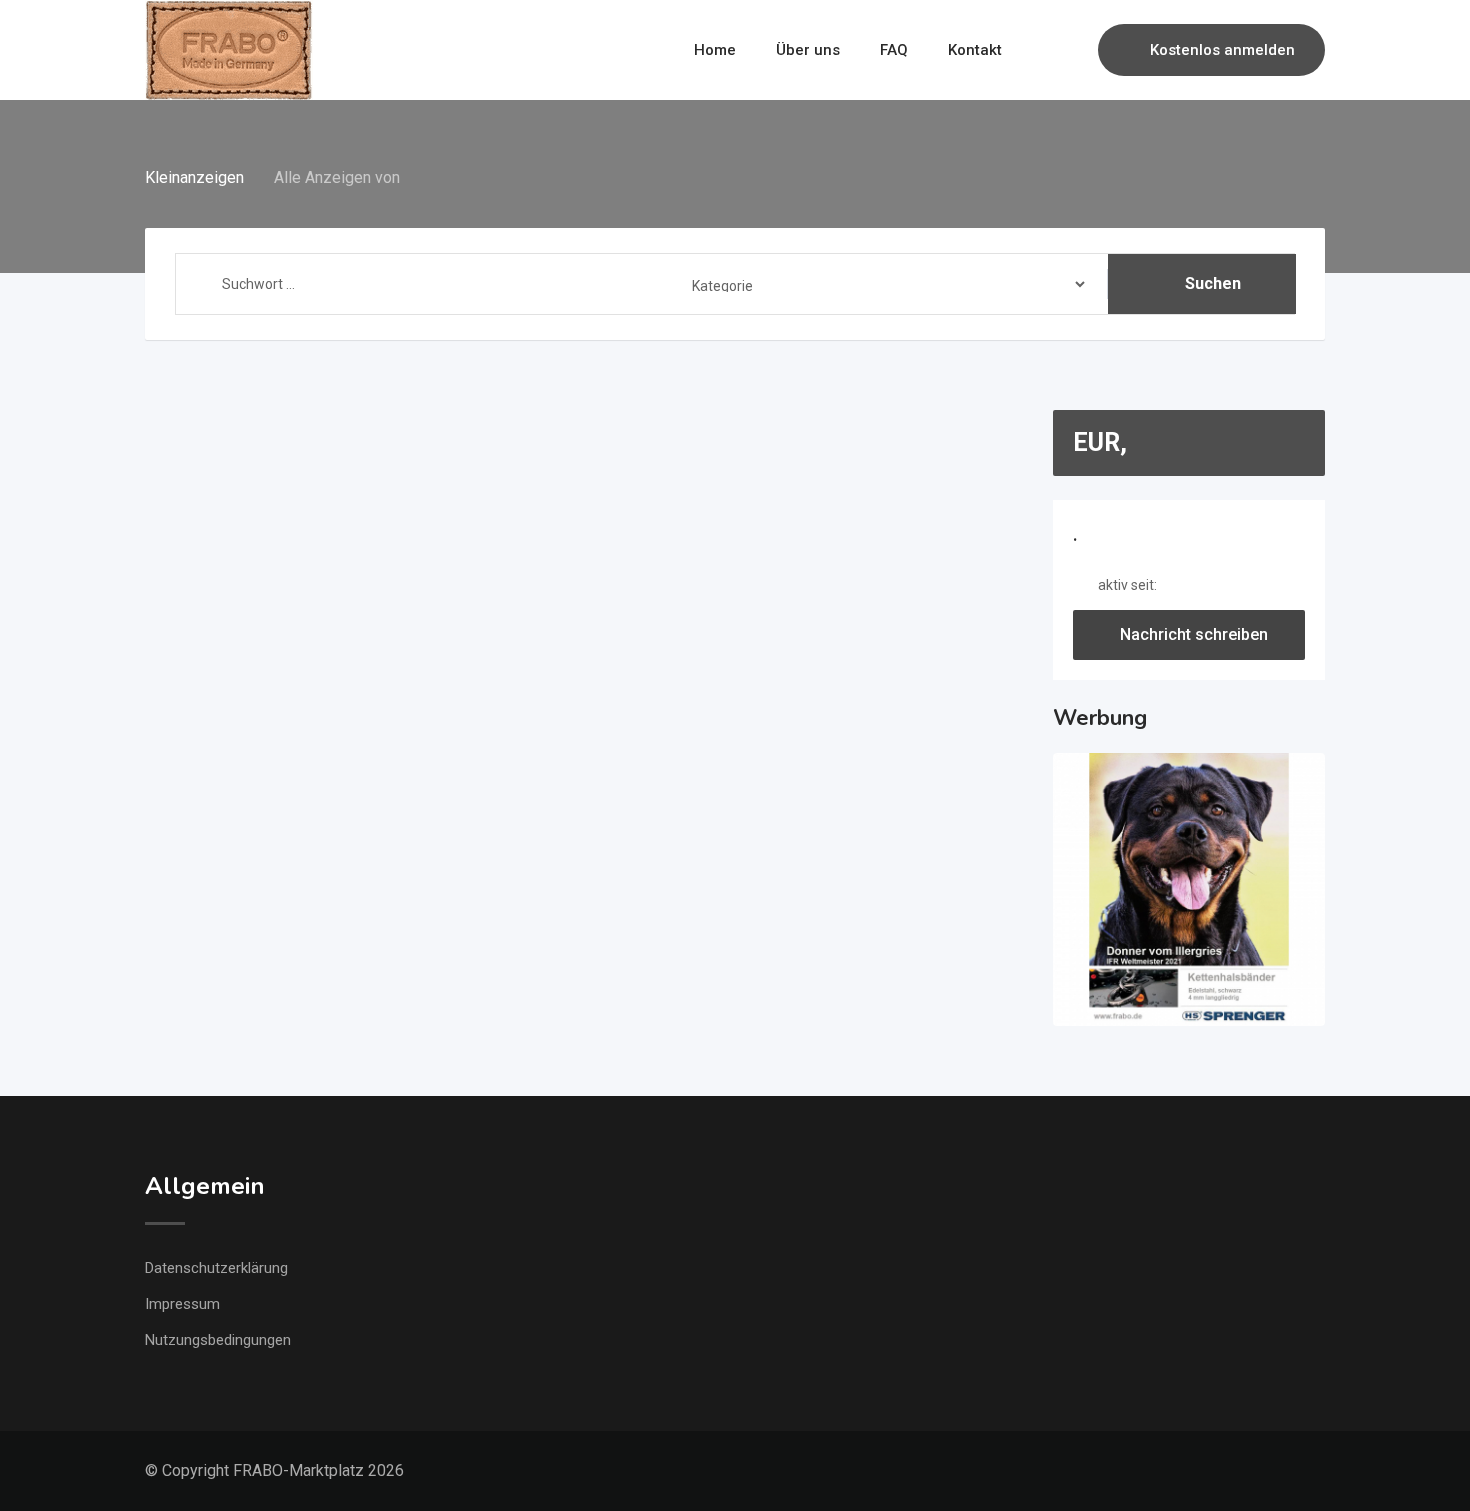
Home (715, 50)
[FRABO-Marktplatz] (231, 50)
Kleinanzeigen (194, 177)
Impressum (182, 1304)
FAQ (894, 50)
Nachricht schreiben (1194, 634)
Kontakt (975, 50)
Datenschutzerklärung (216, 1268)
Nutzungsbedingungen (218, 1340)
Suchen (1213, 283)
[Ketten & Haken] (1189, 889)
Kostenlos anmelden (1222, 50)
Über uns (808, 50)
